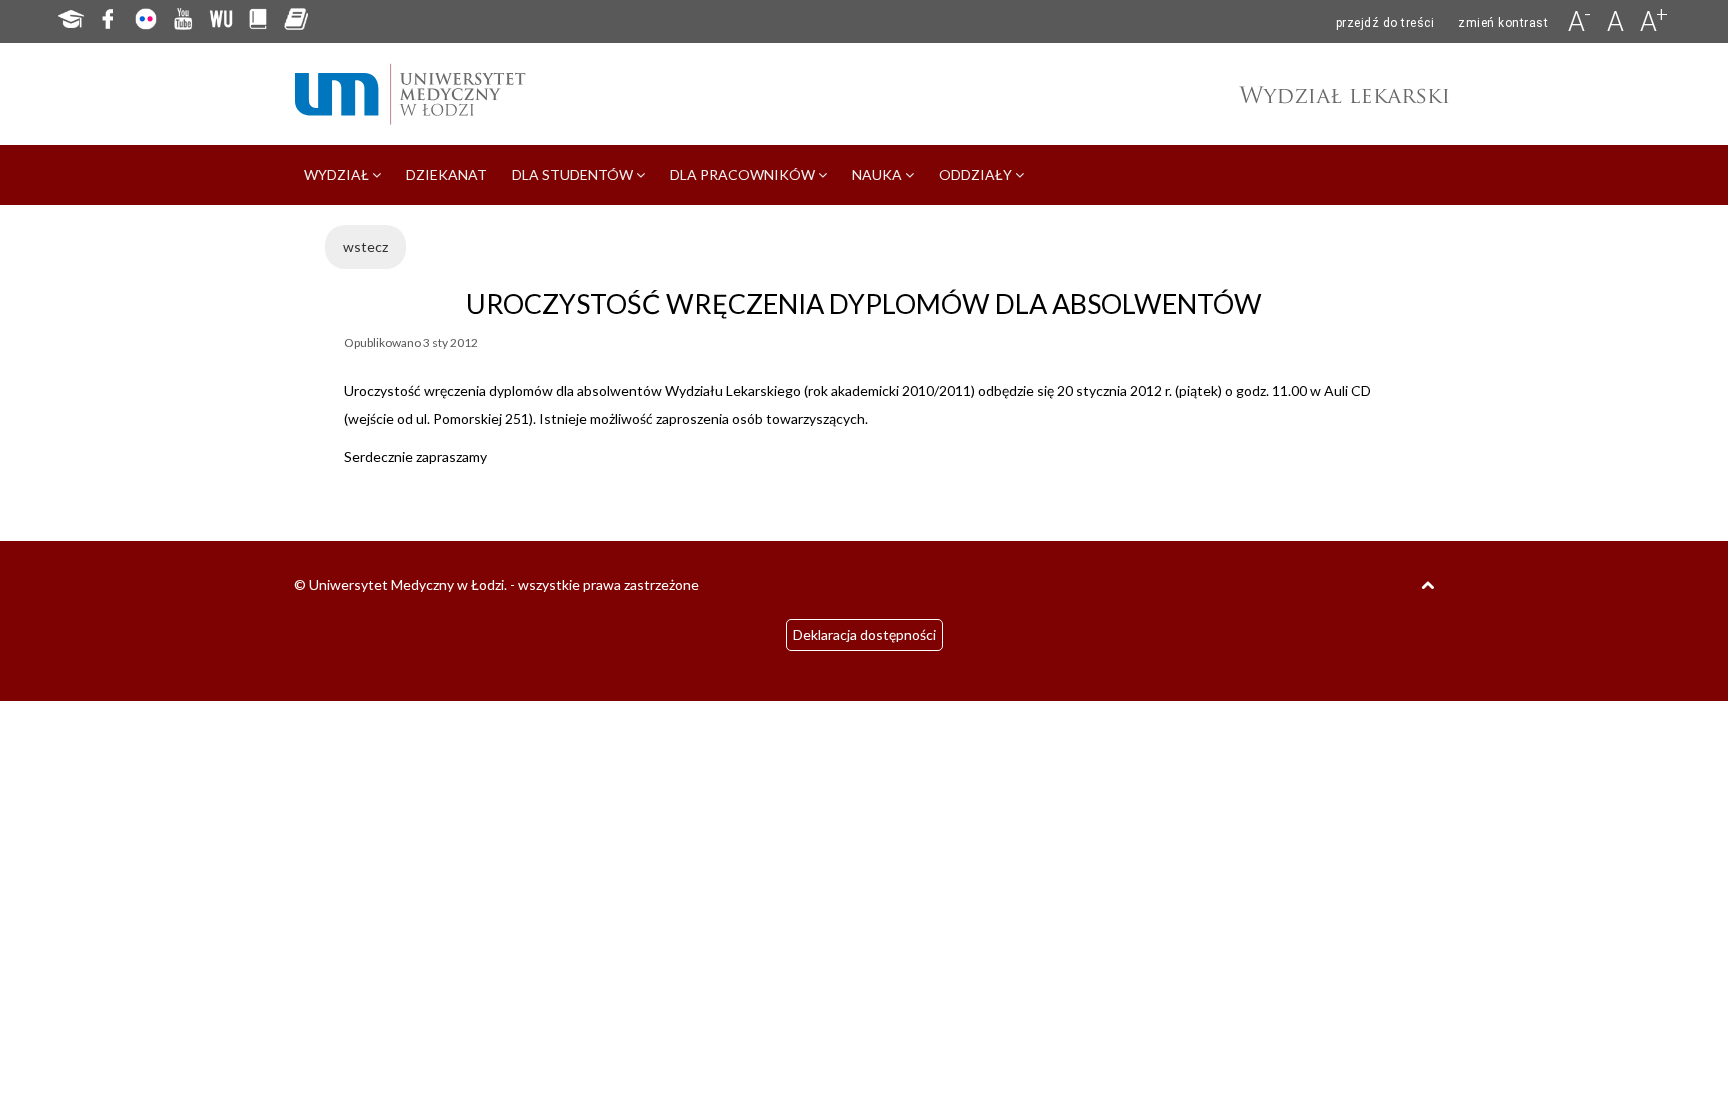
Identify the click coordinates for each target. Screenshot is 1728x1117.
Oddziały (977, 174)
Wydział (338, 174)
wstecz (365, 246)
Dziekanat (446, 174)
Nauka (878, 174)
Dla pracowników (744, 174)
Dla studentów (574, 174)
